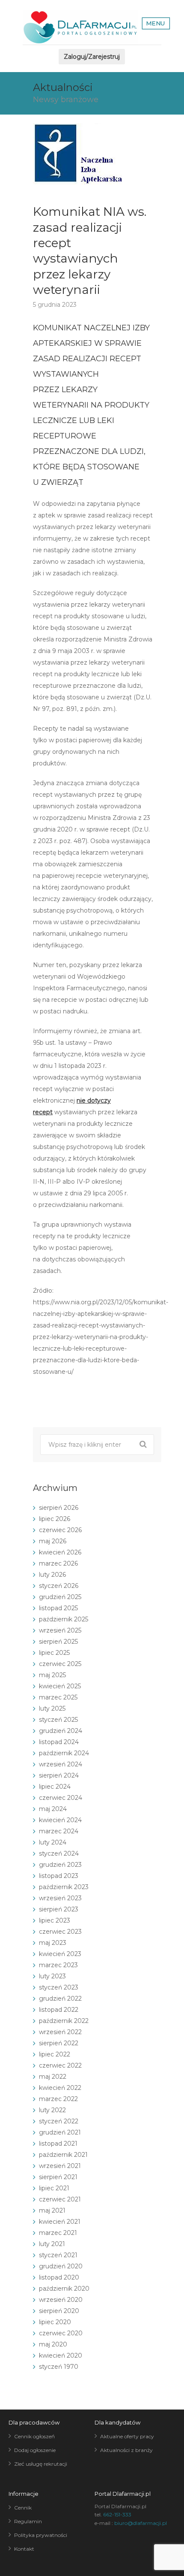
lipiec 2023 (55, 1920)
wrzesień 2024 (61, 1764)
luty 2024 (53, 1842)
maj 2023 (53, 1943)
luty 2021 (52, 2244)
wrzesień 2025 (60, 1630)
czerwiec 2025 (60, 1664)
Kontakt (24, 2549)
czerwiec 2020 (61, 2333)
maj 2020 (53, 2344)
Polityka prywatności (41, 2535)
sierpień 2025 (58, 1642)
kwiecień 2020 (61, 2355)
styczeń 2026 (59, 1586)
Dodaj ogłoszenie (35, 2450)
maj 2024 (53, 1809)
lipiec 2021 (54, 2188)
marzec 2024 (59, 1831)
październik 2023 (64, 1887)
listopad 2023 (59, 1876)
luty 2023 (52, 1976)
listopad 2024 (59, 1742)
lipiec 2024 (55, 1787)
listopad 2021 (58, 2144)
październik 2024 (64, 1753)
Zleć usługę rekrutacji (41, 2464)
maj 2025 (52, 1675)
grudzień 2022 (60, 1999)
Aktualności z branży (126, 2450)
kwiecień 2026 (60, 1552)
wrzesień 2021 (60, 2166)
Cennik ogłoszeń (34, 2436)
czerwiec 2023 (60, 1932)
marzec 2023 (58, 1965)
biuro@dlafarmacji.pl (141, 2523)
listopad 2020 (59, 2277)
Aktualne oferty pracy (127, 2436)
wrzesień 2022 (60, 2032)
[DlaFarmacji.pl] (80, 27)
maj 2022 (53, 2077)
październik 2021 (63, 2155)
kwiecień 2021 (60, 2222)
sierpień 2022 (59, 2043)
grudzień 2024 (61, 1731)
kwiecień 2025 (60, 1686)
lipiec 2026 (55, 1519)
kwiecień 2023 (60, 1954)
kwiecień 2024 (60, 1820)
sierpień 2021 (58, 2177)
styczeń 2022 (59, 2121)
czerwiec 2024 (61, 1798)
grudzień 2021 (60, 2132)
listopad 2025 (58, 1608)
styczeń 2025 (58, 1720)
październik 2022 (64, 2021)
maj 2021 (52, 2210)
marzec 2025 (58, 1697)
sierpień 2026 (59, 1508)
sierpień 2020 (59, 2311)
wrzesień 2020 (61, 2300)
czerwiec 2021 (60, 2199)
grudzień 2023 (60, 1865)
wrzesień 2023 (60, 1898)
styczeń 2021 (58, 2255)
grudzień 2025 (60, 1597)
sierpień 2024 (59, 1775)
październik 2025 (64, 1619)
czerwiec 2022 (60, 2065)
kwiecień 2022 (60, 2088)
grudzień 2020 (61, 2266)
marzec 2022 (58, 2099)
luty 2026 (52, 1575)
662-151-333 (117, 2514)
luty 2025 (52, 1708)
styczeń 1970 (59, 2367)
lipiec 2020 (55, 2322)
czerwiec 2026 (60, 1530)
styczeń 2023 (59, 1987)
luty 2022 (52, 2110)
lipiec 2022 (55, 2054)
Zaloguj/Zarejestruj (92, 57)
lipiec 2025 (54, 1653)
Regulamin (28, 2521)
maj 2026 (53, 1541)
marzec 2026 (58, 1563)
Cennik (23, 2508)
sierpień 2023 (59, 1909)
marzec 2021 (58, 2233)
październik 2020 (64, 2289)
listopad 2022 (59, 2010)
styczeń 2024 (59, 1853)
